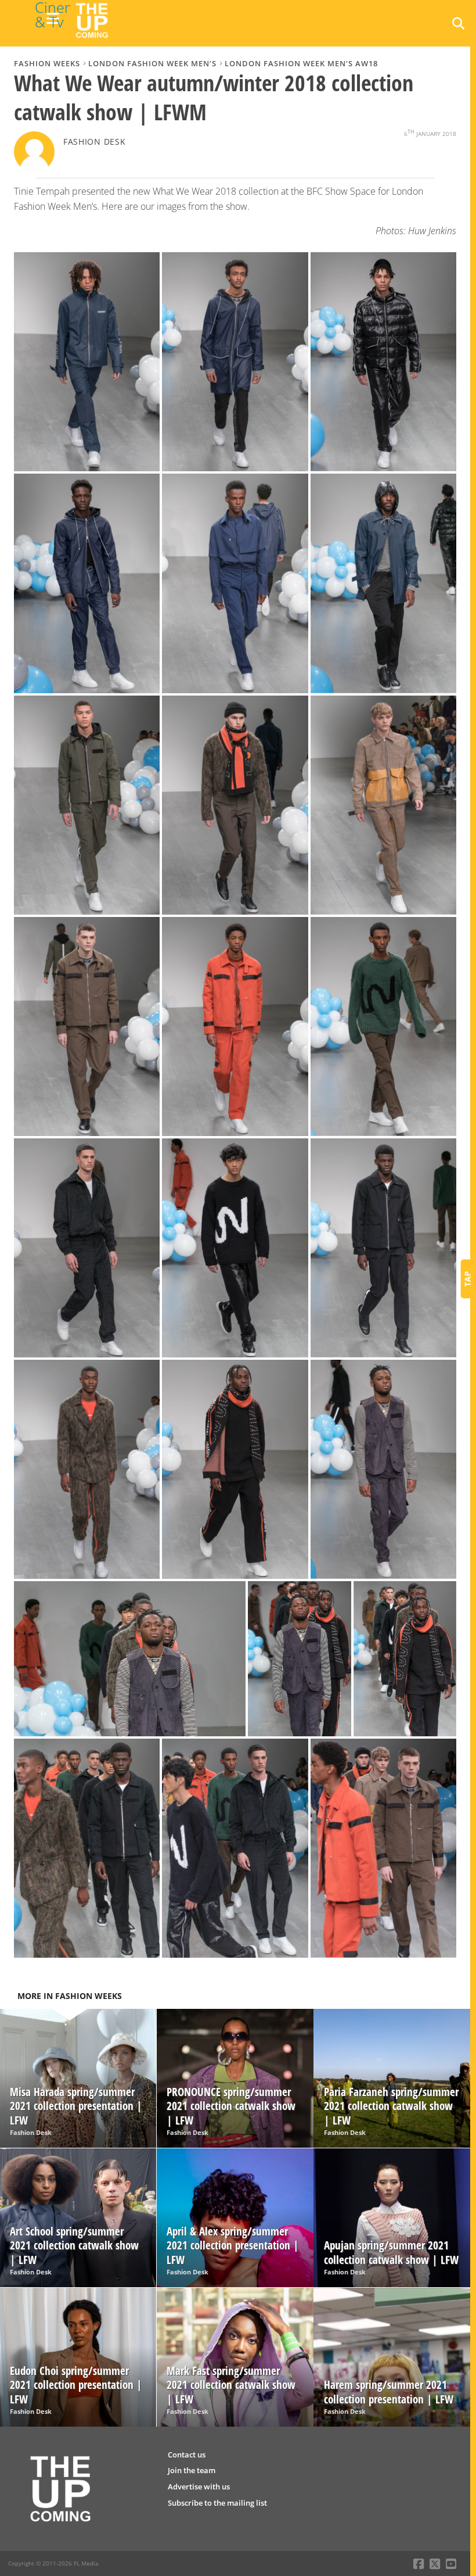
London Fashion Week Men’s (152, 63)
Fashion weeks (47, 63)
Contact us (187, 2455)
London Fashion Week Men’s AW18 (301, 63)
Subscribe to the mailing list (217, 2503)
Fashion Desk (95, 141)
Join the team (192, 2470)
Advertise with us (199, 2487)
